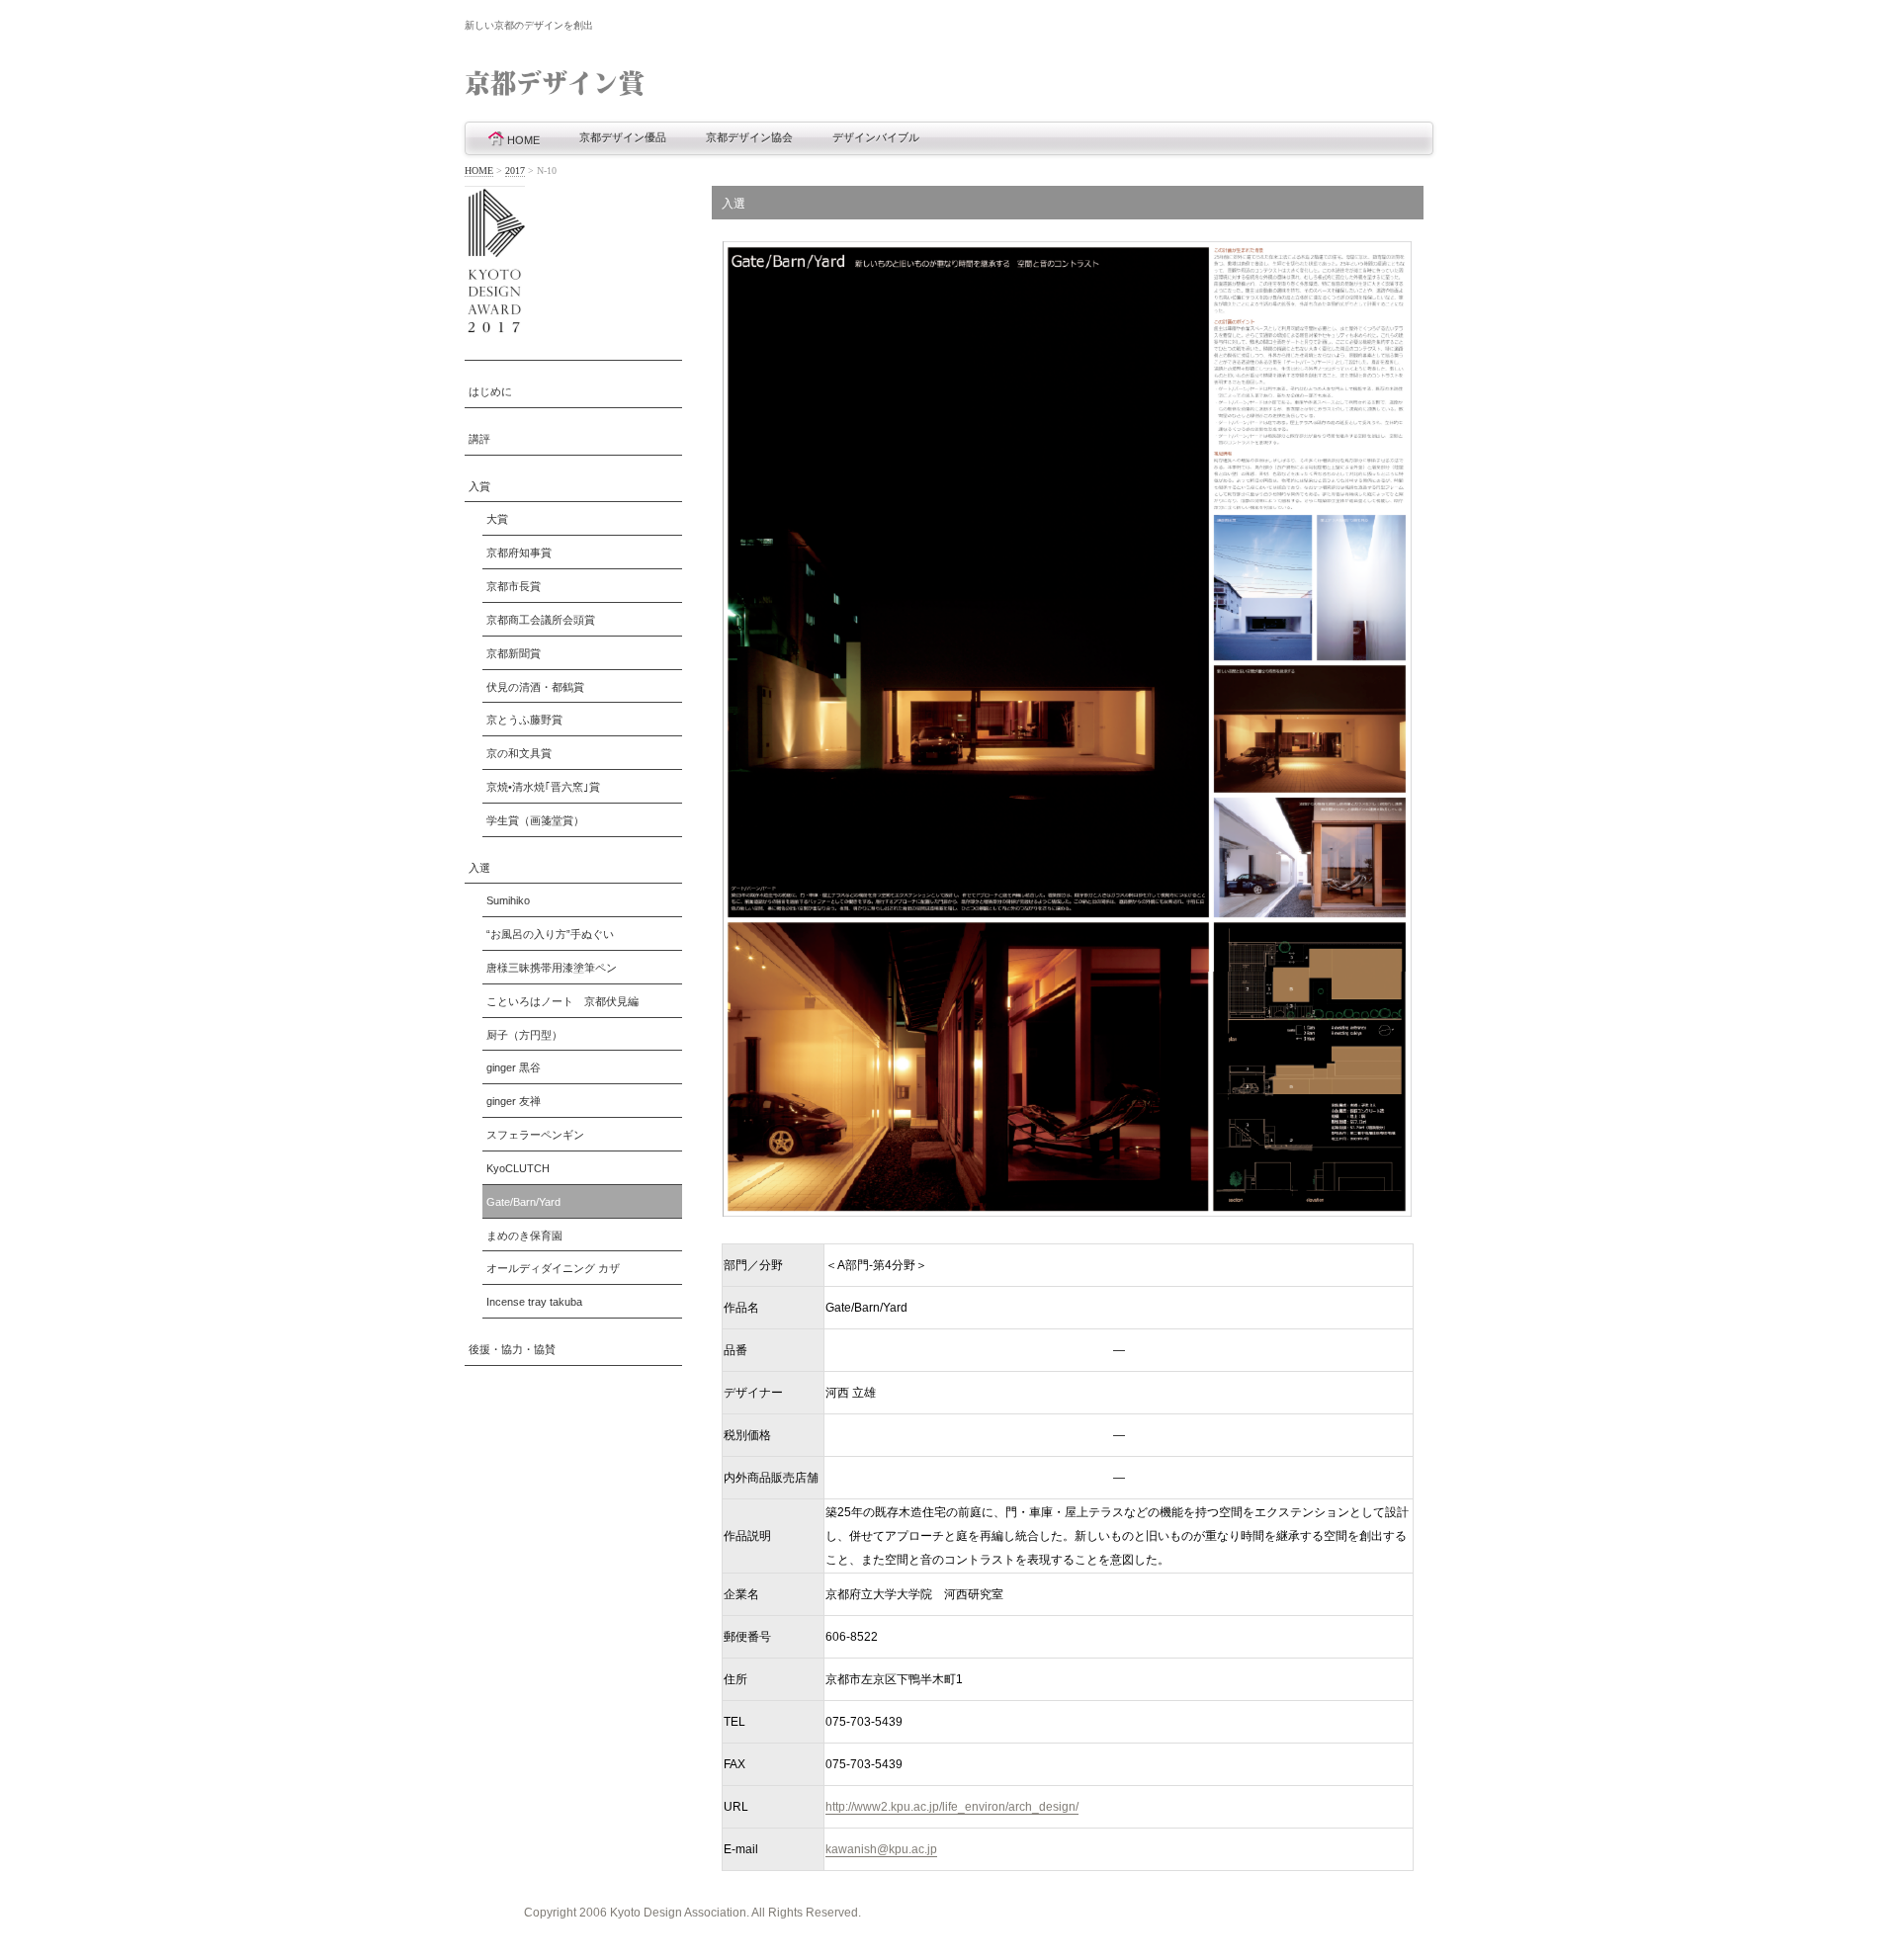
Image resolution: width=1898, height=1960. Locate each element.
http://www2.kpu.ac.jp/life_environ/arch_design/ (952, 1807)
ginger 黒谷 (514, 1067)
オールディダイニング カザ (553, 1268)
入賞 (479, 486)
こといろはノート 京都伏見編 (562, 1001)
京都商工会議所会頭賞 (541, 620)
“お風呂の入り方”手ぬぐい (550, 934)
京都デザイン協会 (749, 137)
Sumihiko (508, 900)
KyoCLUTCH (518, 1168)
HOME (523, 140)
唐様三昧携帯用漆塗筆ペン (552, 968)
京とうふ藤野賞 (524, 720)
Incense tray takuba (534, 1302)
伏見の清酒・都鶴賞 (535, 687)
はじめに (490, 391)
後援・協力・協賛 (512, 1349)
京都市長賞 (514, 586)
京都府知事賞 (519, 553)
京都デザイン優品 (623, 137)
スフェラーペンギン (535, 1135)
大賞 (497, 519)
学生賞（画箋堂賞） (535, 820)
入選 (479, 868)
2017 (515, 170)
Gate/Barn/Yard (523, 1202)
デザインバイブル (876, 137)
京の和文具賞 (519, 753)
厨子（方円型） (524, 1035)
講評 (479, 439)
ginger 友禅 (514, 1101)
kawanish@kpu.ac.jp (881, 1849)
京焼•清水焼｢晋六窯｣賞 (543, 787)
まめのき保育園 (524, 1236)
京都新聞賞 (514, 653)
